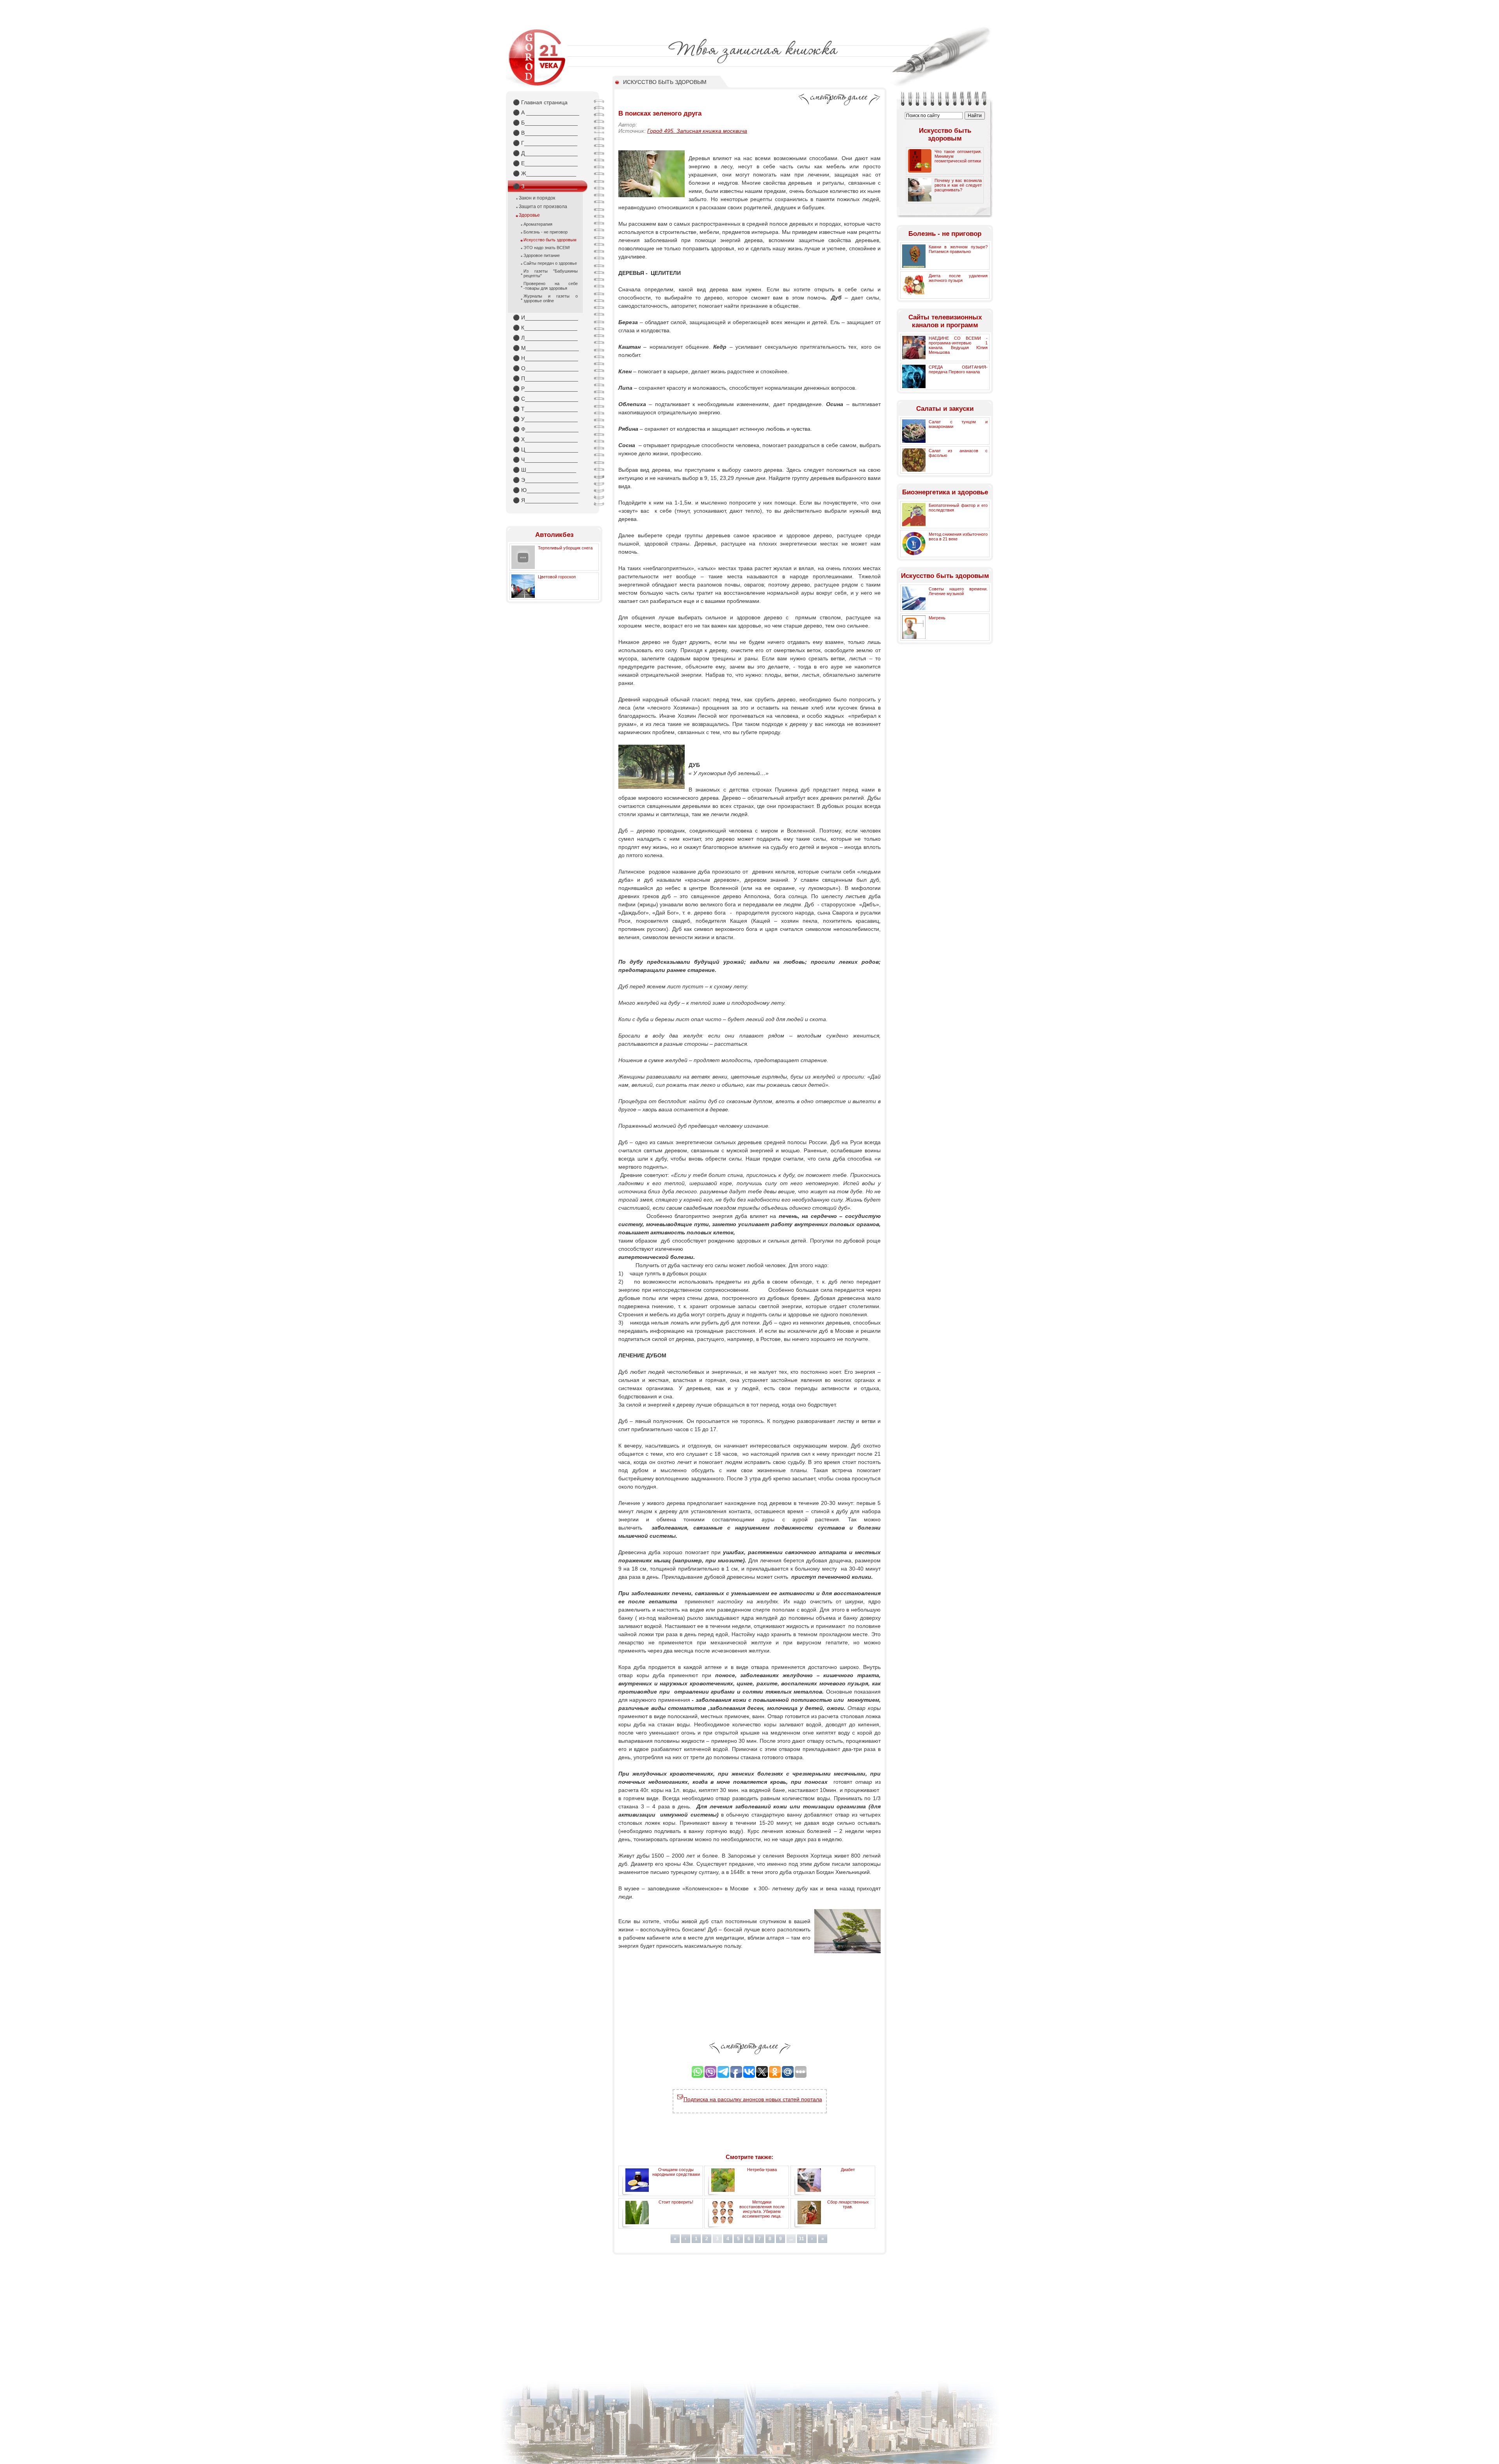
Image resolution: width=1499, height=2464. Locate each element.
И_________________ (546, 317)
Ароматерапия (538, 224)
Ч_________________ (545, 460)
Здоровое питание (542, 255)
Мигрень (937, 618)
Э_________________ (546, 480)
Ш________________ (545, 470)
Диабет (848, 2170)
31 (801, 2239)
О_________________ (546, 368)
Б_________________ (545, 123)
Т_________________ (545, 409)
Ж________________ (545, 173)
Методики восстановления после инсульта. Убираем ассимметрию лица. (762, 2209)
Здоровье (529, 215)
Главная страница (540, 102)
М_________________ (546, 348)
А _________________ (546, 112)
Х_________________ (545, 439)
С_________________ (546, 399)
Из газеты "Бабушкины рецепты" (551, 273)
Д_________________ (545, 153)
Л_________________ (545, 338)
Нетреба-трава (762, 2170)
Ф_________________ (546, 429)
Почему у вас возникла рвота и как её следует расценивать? (958, 185)
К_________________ (545, 328)
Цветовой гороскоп (557, 577)
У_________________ (545, 419)
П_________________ (546, 378)
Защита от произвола (543, 207)
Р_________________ (545, 389)
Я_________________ (546, 500)
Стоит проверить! (676, 2202)
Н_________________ (546, 358)
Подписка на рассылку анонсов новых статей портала (753, 2099)
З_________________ (545, 186)
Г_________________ (545, 143)
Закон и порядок (537, 198)
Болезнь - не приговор (546, 232)
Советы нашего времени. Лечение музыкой (958, 591)
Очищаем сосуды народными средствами (676, 2172)
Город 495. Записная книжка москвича (697, 131)
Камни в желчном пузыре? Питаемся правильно (958, 249)
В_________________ (545, 133)
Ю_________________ (546, 490)
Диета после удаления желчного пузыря (958, 278)
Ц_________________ (546, 449)
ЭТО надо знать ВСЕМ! (547, 248)
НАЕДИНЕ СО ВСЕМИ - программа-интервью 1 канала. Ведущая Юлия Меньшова (958, 345)
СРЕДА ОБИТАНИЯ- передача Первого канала (958, 369)
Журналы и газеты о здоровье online (551, 298)
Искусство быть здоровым (550, 240)
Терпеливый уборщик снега (565, 548)
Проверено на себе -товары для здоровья (551, 286)
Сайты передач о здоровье (550, 263)
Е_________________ (545, 163)
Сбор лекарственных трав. (848, 2204)
